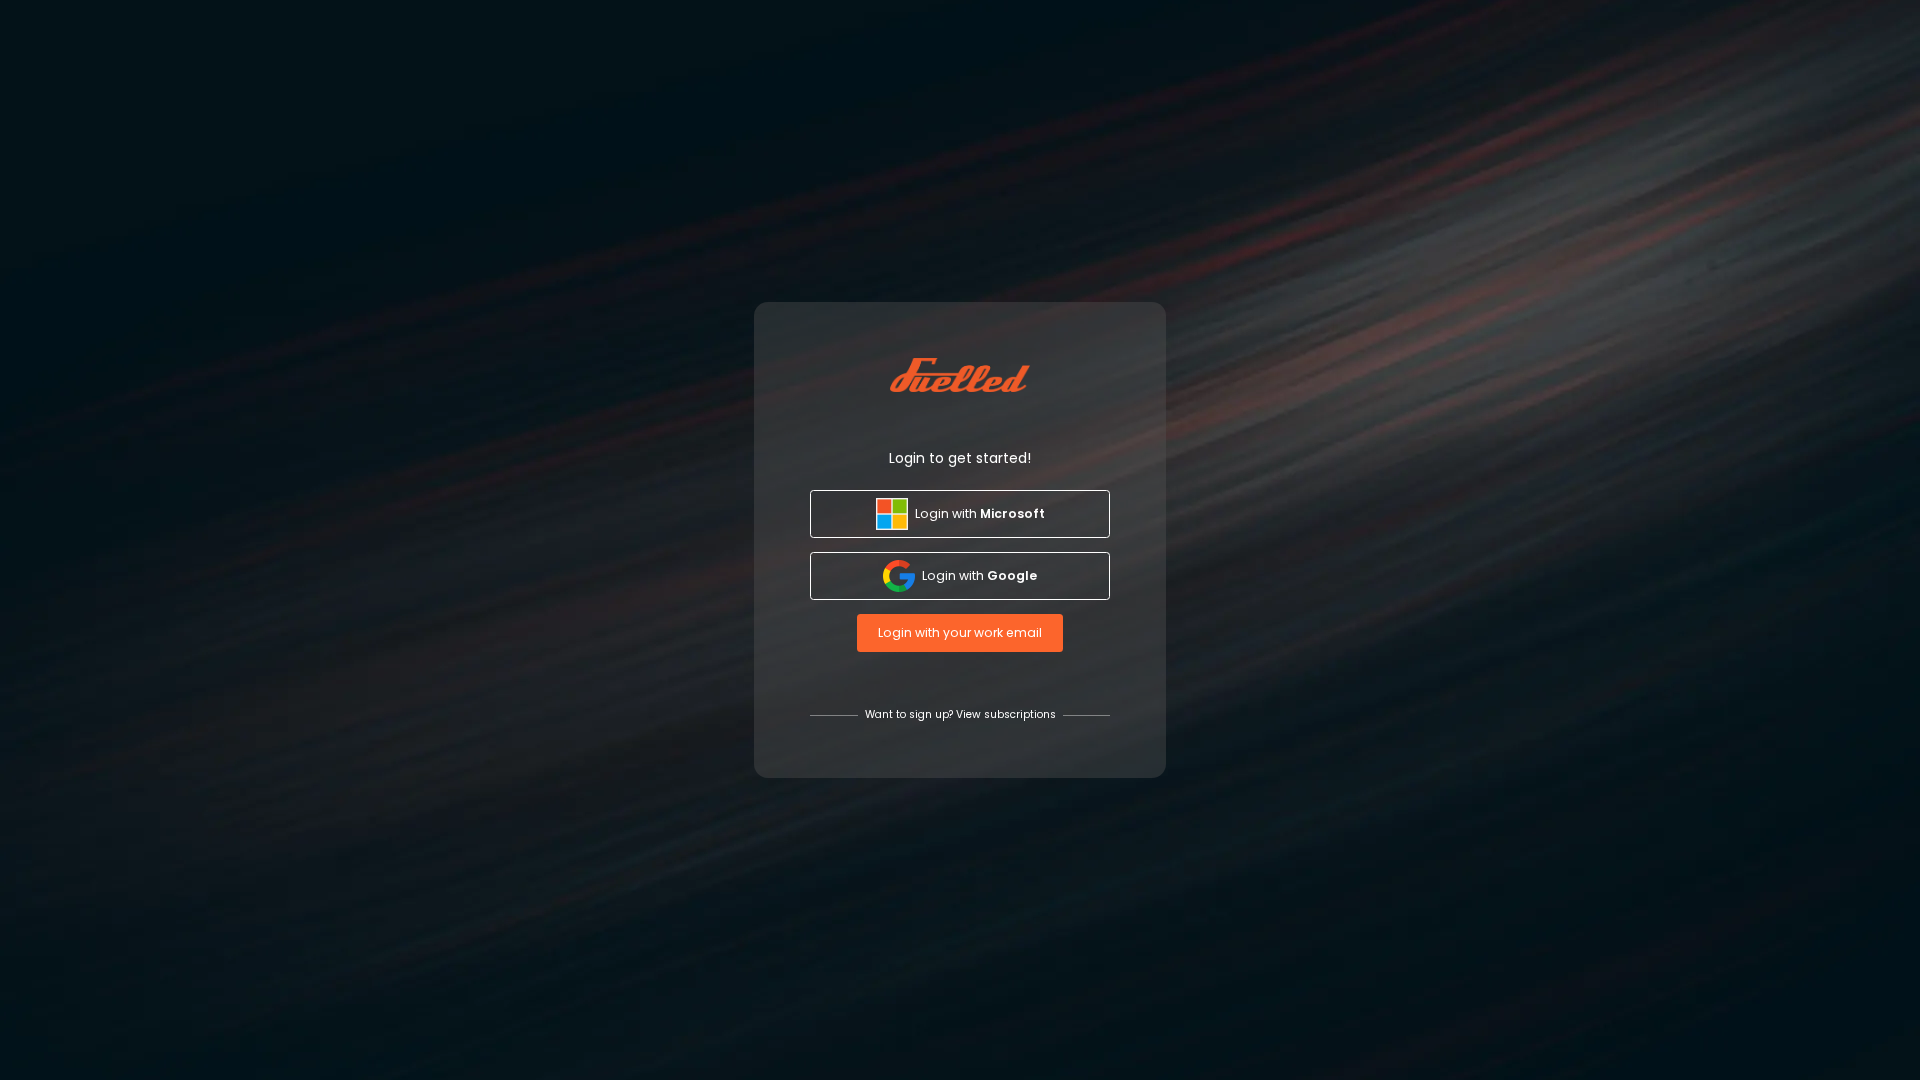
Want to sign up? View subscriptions (960, 715)
